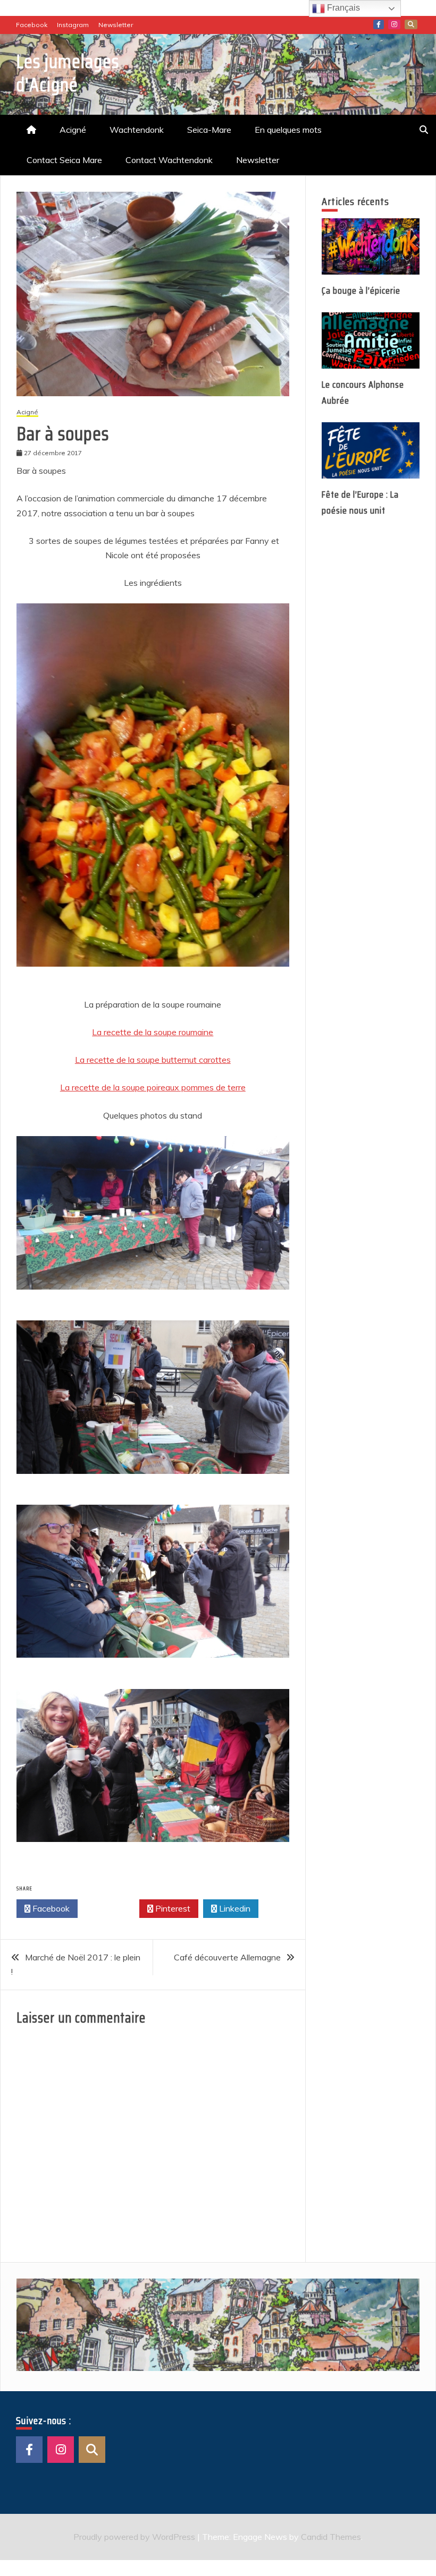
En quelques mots (288, 130)
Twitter (111, 1908)
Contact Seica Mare (64, 160)
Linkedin (234, 1908)
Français (342, 8)
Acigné (73, 130)
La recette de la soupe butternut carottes (153, 1060)
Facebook (32, 25)
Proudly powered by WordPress (135, 2537)
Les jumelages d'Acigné (68, 73)
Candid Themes (331, 2537)
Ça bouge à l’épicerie (361, 291)
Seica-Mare (209, 130)
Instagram (73, 25)
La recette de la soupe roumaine (153, 1032)
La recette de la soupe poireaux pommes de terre (153, 1087)
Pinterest (172, 1908)
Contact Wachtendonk (169, 160)
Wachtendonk (137, 130)
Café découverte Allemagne (227, 1957)
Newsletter (116, 25)
